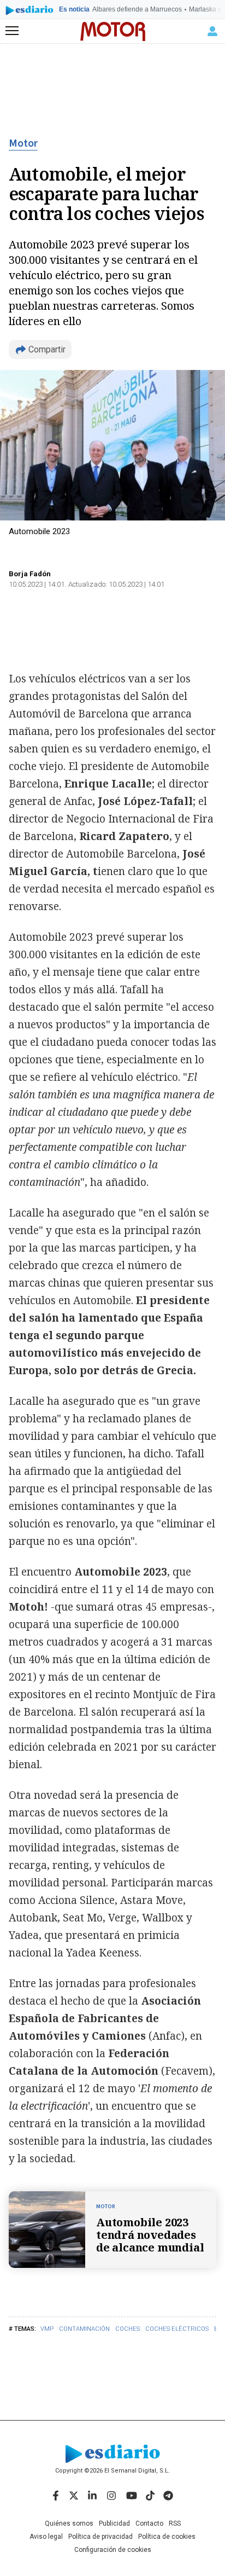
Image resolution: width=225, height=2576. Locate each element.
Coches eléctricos (177, 2329)
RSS (175, 2523)
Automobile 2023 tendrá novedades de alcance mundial (150, 2235)
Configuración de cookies (113, 2550)
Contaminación (84, 2329)
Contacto (149, 2523)
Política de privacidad (100, 2537)
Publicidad (114, 2523)
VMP (47, 2329)
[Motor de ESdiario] (113, 31)
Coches (128, 2329)
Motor (23, 143)
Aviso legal (46, 2537)
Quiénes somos (69, 2523)
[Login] (212, 31)
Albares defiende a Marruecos (137, 9)
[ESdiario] (29, 12)
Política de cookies (167, 2537)
